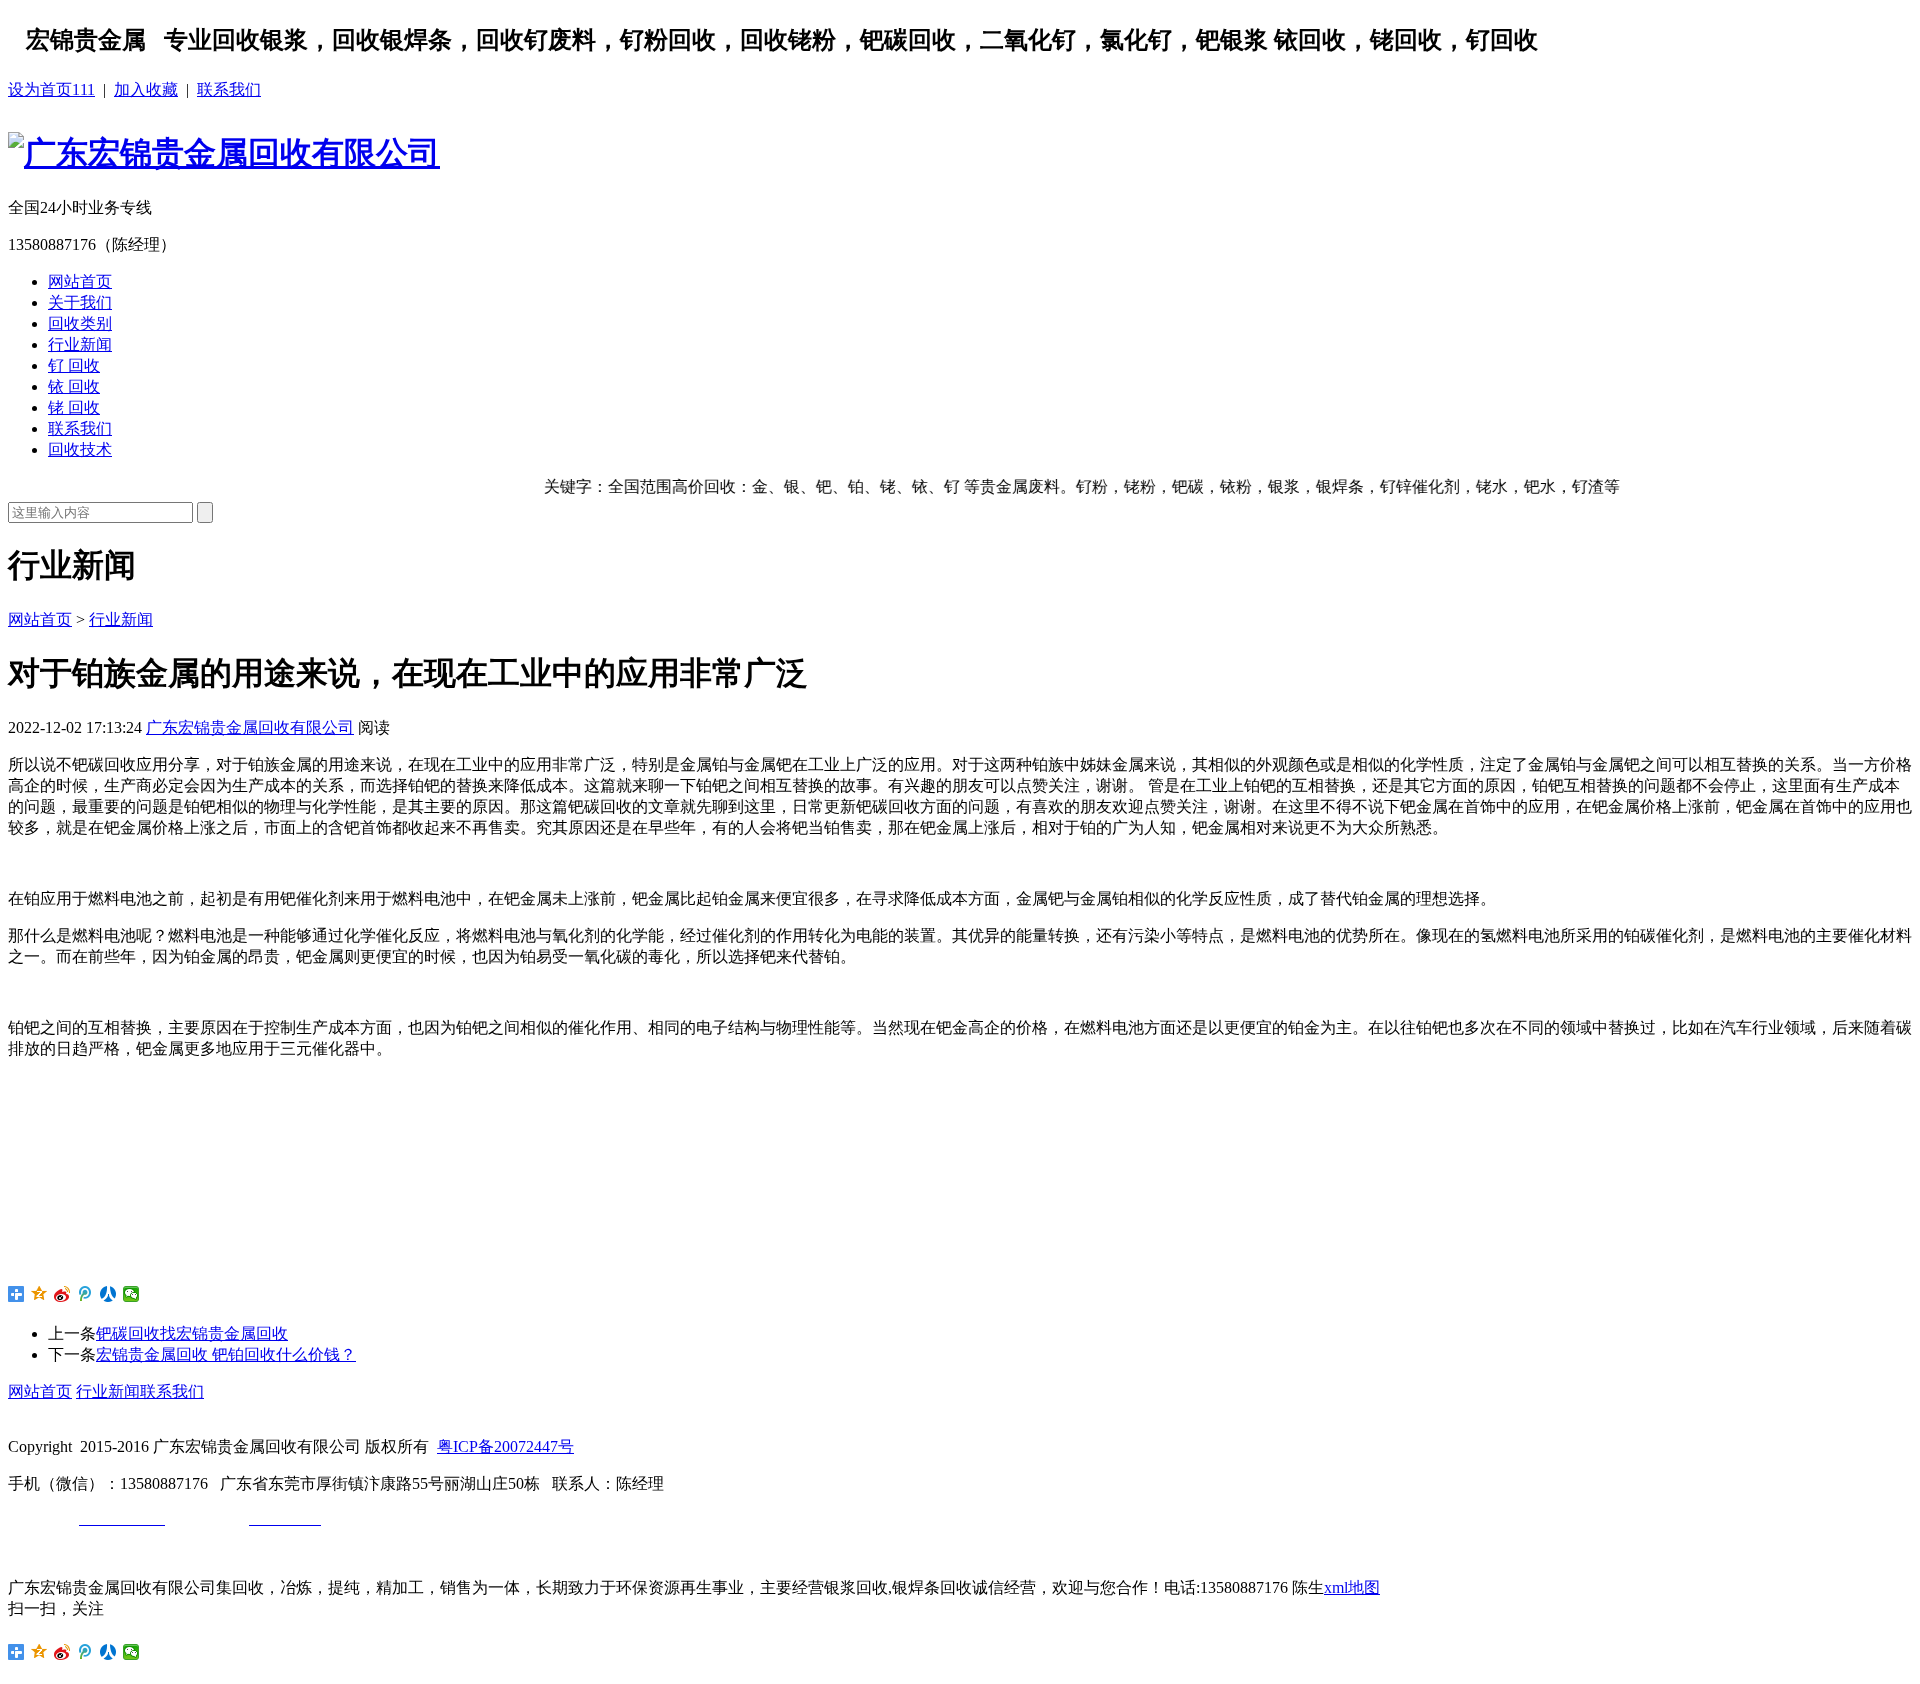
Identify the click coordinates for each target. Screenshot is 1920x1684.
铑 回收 (74, 407)
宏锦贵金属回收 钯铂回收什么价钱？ (226, 1354)
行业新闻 (80, 344)
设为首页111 (51, 89)
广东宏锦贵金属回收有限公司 (250, 727)
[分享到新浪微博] (62, 1294)
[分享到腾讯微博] (85, 1294)
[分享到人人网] (108, 1294)
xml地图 (1352, 1587)
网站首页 (80, 281)
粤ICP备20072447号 (505, 1446)
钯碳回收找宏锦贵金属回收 (192, 1333)
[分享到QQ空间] (39, 1294)
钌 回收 (74, 365)
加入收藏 (146, 89)
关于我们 (80, 302)
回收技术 (80, 449)
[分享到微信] (131, 1294)
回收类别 (80, 323)
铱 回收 (74, 386)
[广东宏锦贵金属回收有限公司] (224, 153)
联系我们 (229, 89)
